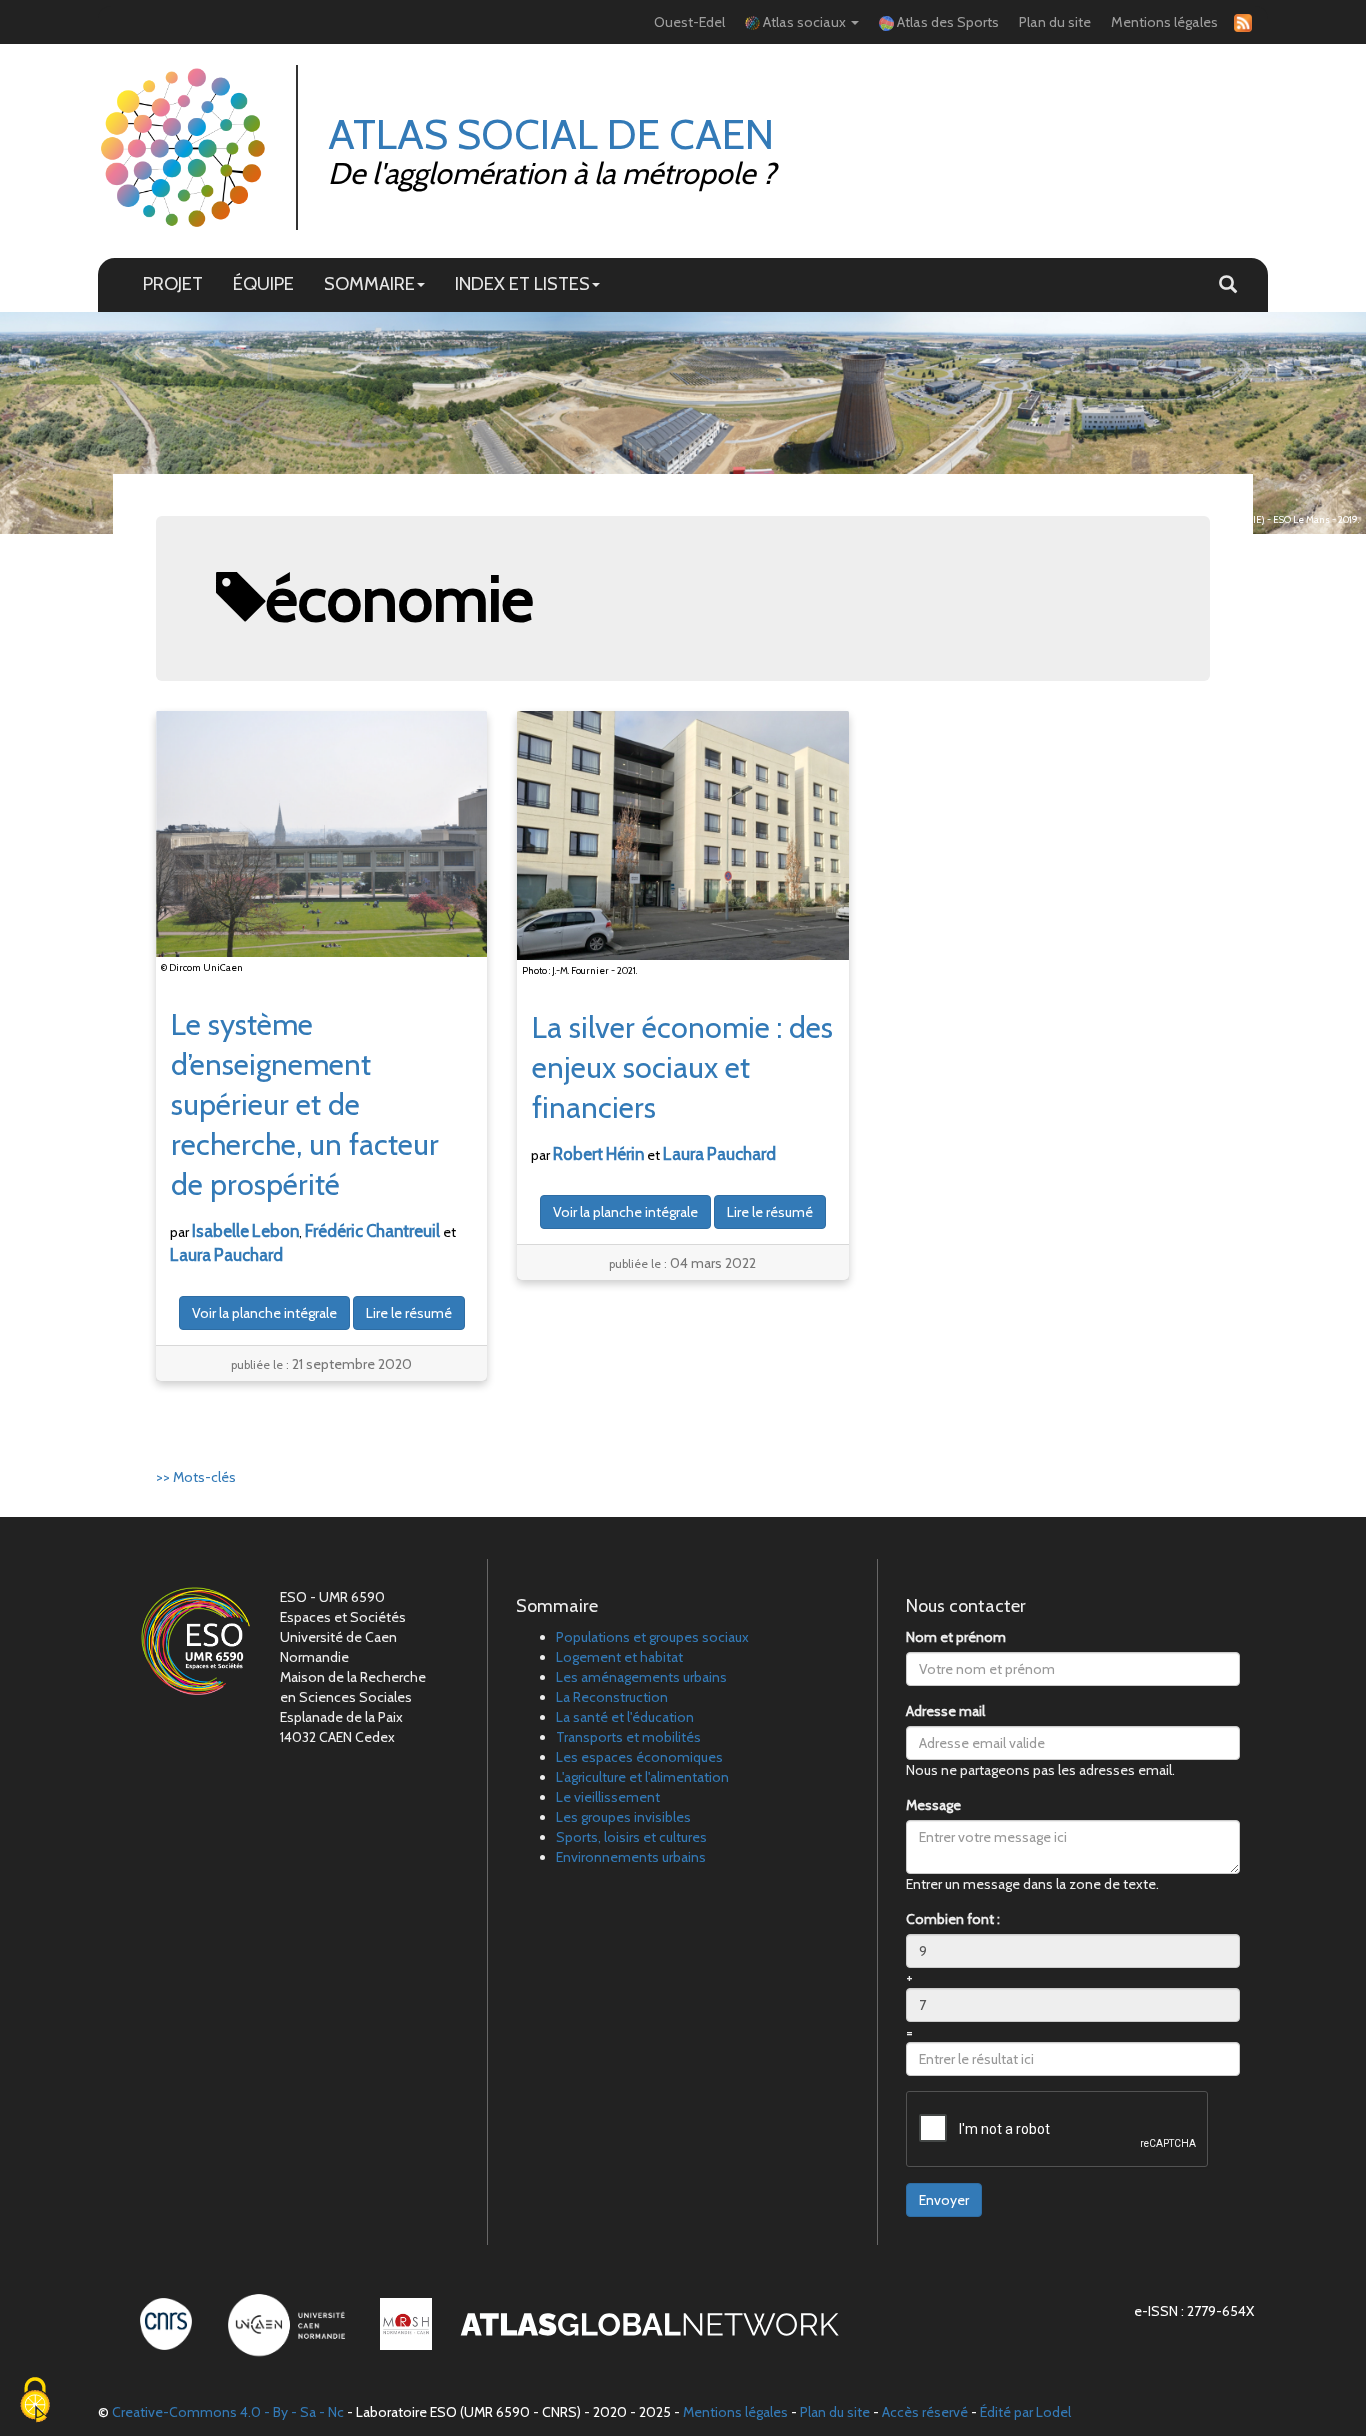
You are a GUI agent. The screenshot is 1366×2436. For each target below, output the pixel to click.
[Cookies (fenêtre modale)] (35, 2401)
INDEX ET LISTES (522, 283)
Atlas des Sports (946, 22)
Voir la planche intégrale (264, 1313)
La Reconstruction (612, 1697)
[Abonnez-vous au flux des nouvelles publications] (1240, 22)
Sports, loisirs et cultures (631, 1837)
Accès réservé (925, 2412)
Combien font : (953, 1919)
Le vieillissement (608, 1797)
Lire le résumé (409, 1313)
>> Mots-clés (196, 1477)
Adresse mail (945, 1711)
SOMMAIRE (369, 283)
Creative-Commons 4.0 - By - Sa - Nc (228, 2412)
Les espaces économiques (639, 1757)
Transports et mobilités (628, 1737)
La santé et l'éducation (625, 1717)
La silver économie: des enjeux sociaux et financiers (682, 1067)
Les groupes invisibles (623, 1817)
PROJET (173, 283)
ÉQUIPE (263, 283)
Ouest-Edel (689, 22)
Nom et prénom (956, 1637)
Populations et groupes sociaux (652, 1637)
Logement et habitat (619, 1657)
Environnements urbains (631, 1857)
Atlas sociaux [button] (804, 22)
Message (933, 1805)
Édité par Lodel (1025, 2412)
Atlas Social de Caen (551, 134)
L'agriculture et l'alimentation (642, 1777)
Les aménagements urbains (641, 1677)
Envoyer (944, 2200)
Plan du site (1055, 22)
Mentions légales (1164, 22)
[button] (1228, 285)
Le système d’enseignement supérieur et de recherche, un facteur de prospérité (305, 1104)
